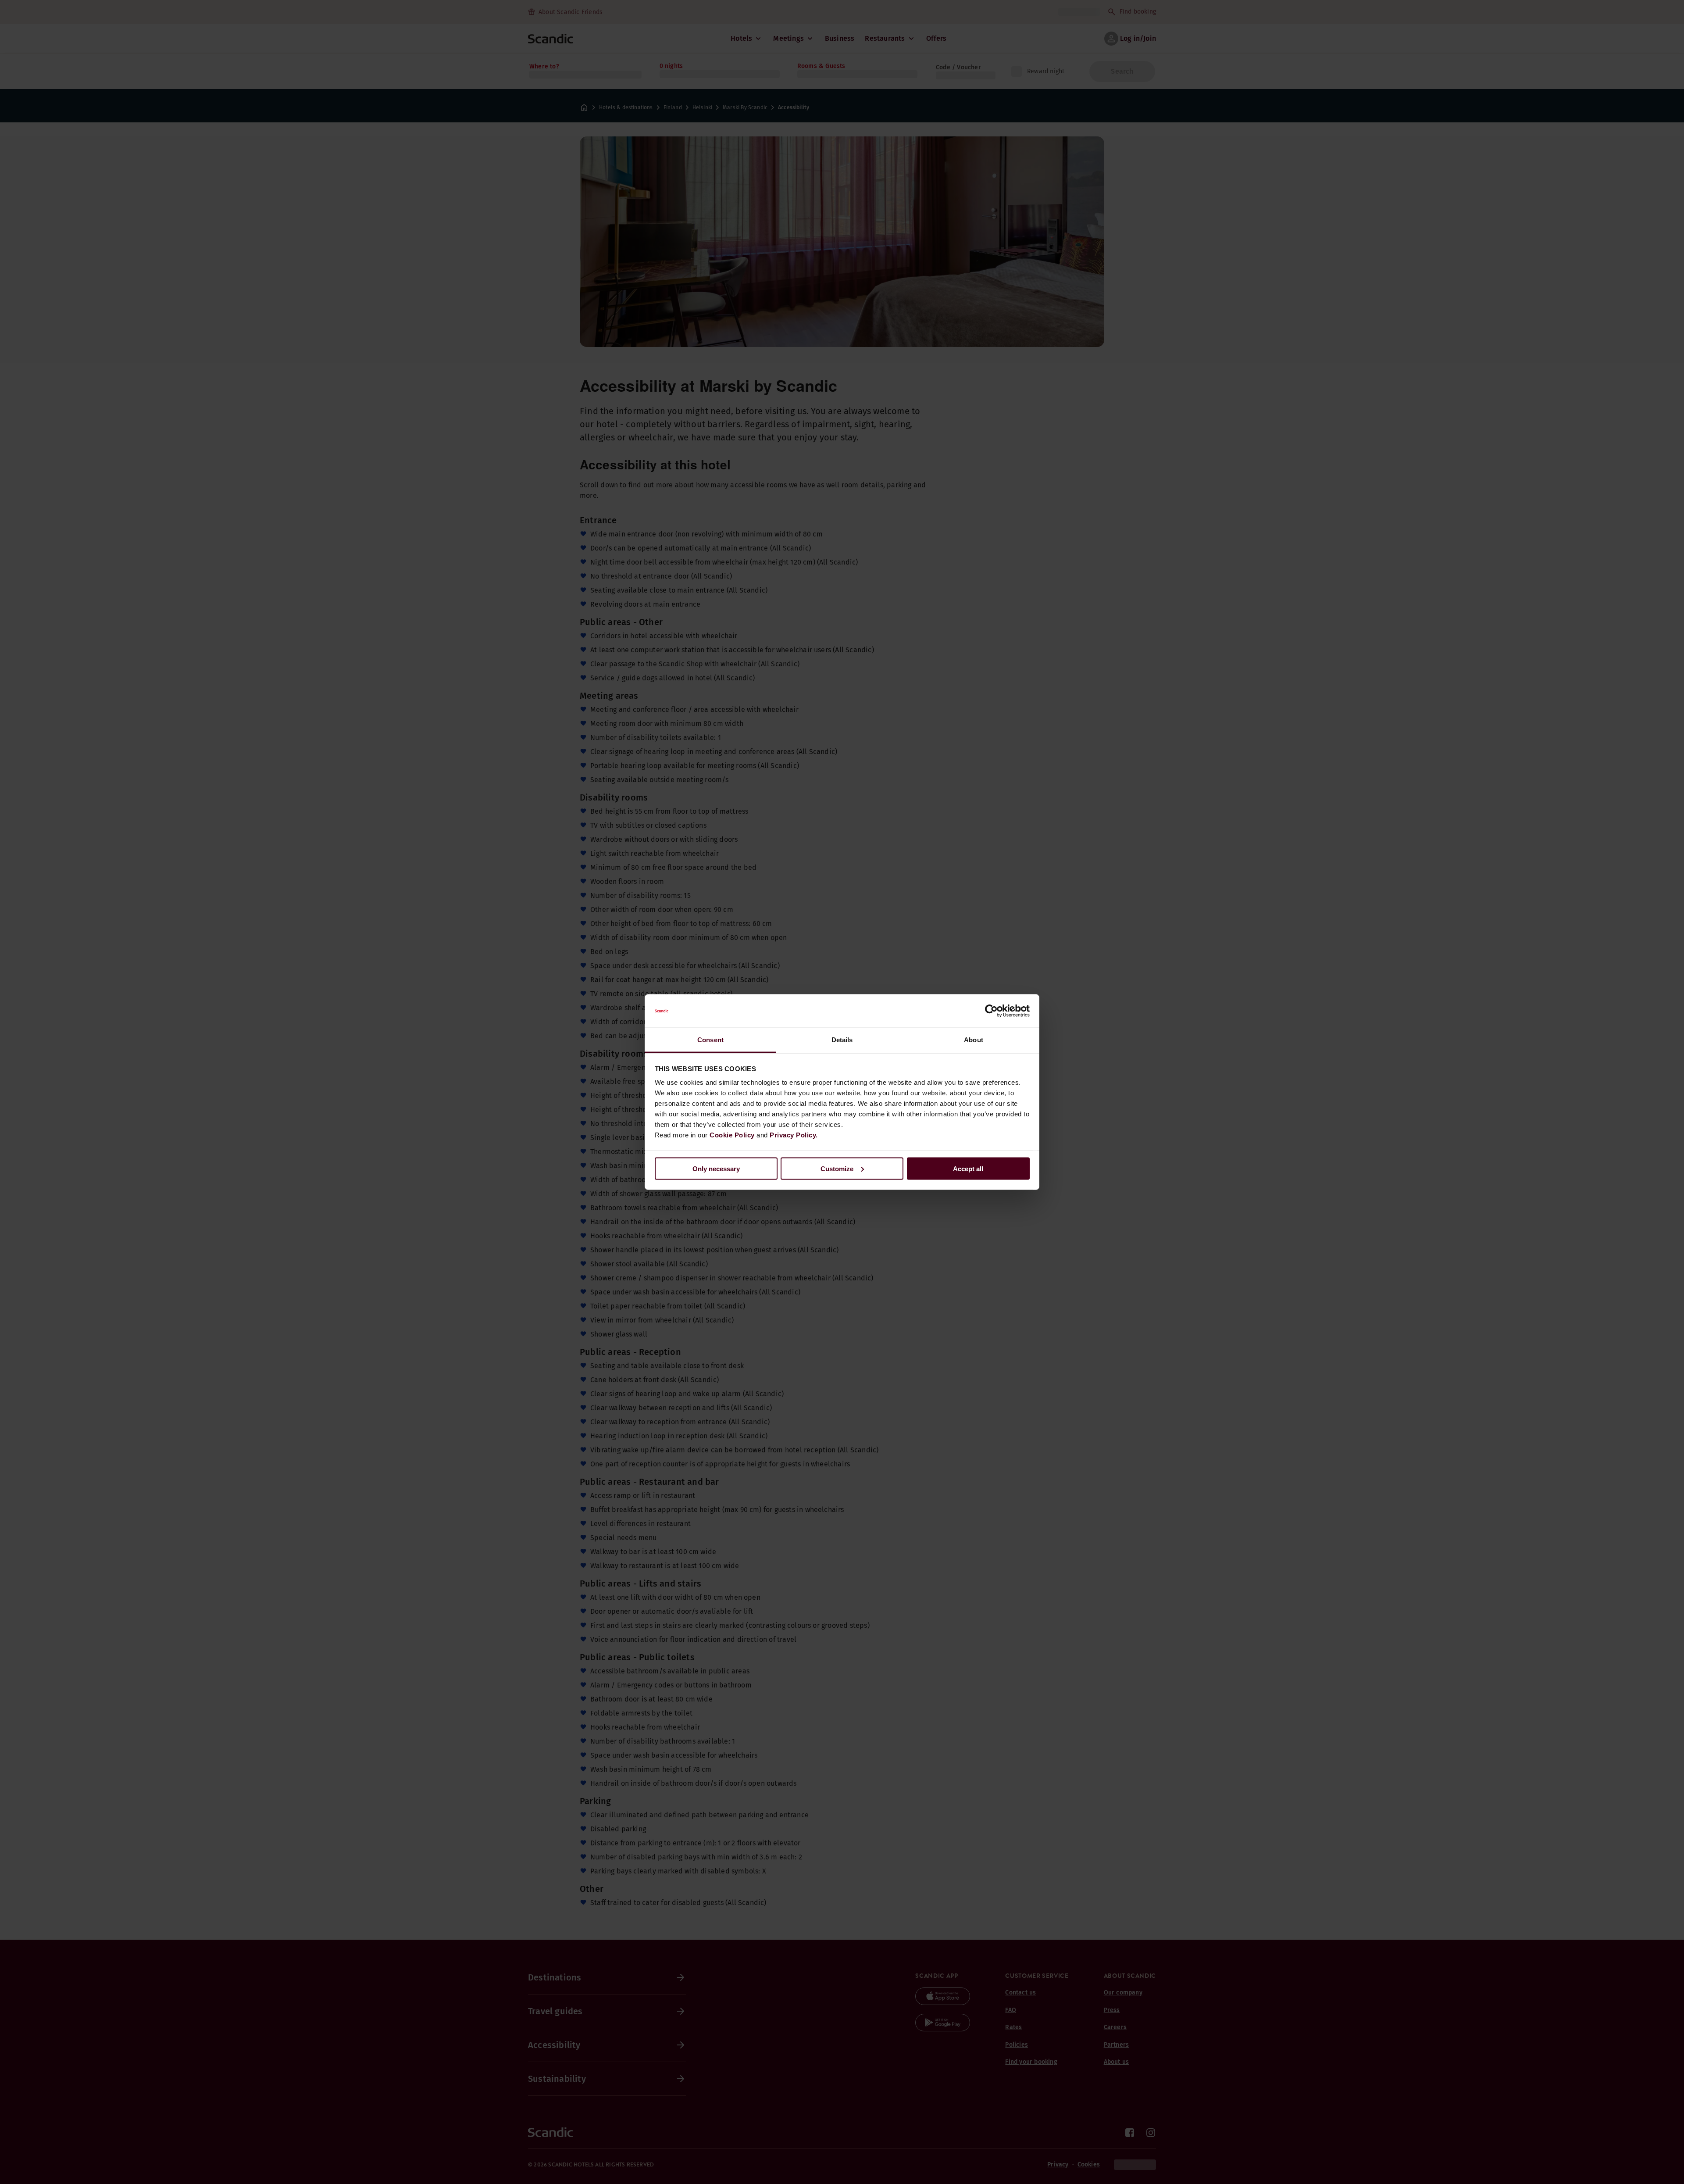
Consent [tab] (710, 1040)
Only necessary (716, 1168)
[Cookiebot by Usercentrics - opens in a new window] (991, 1011)
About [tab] (974, 1040)
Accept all (968, 1168)
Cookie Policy (732, 1135)
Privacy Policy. (794, 1135)
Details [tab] (842, 1040)
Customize (837, 1168)
